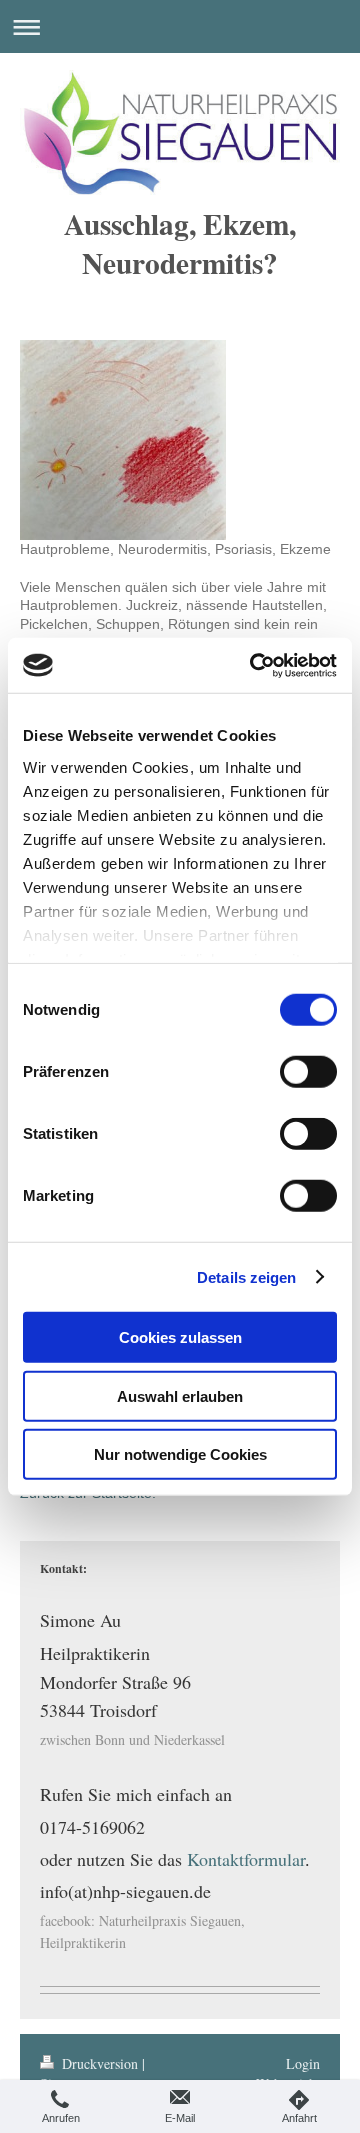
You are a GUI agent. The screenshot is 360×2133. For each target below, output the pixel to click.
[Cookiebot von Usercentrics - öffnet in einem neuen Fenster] (254, 665)
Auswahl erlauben (180, 1395)
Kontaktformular (246, 1859)
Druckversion (100, 2063)
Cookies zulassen (180, 1337)
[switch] (308, 1072)
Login (303, 2063)
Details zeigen (246, 1276)
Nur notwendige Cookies (180, 1454)
